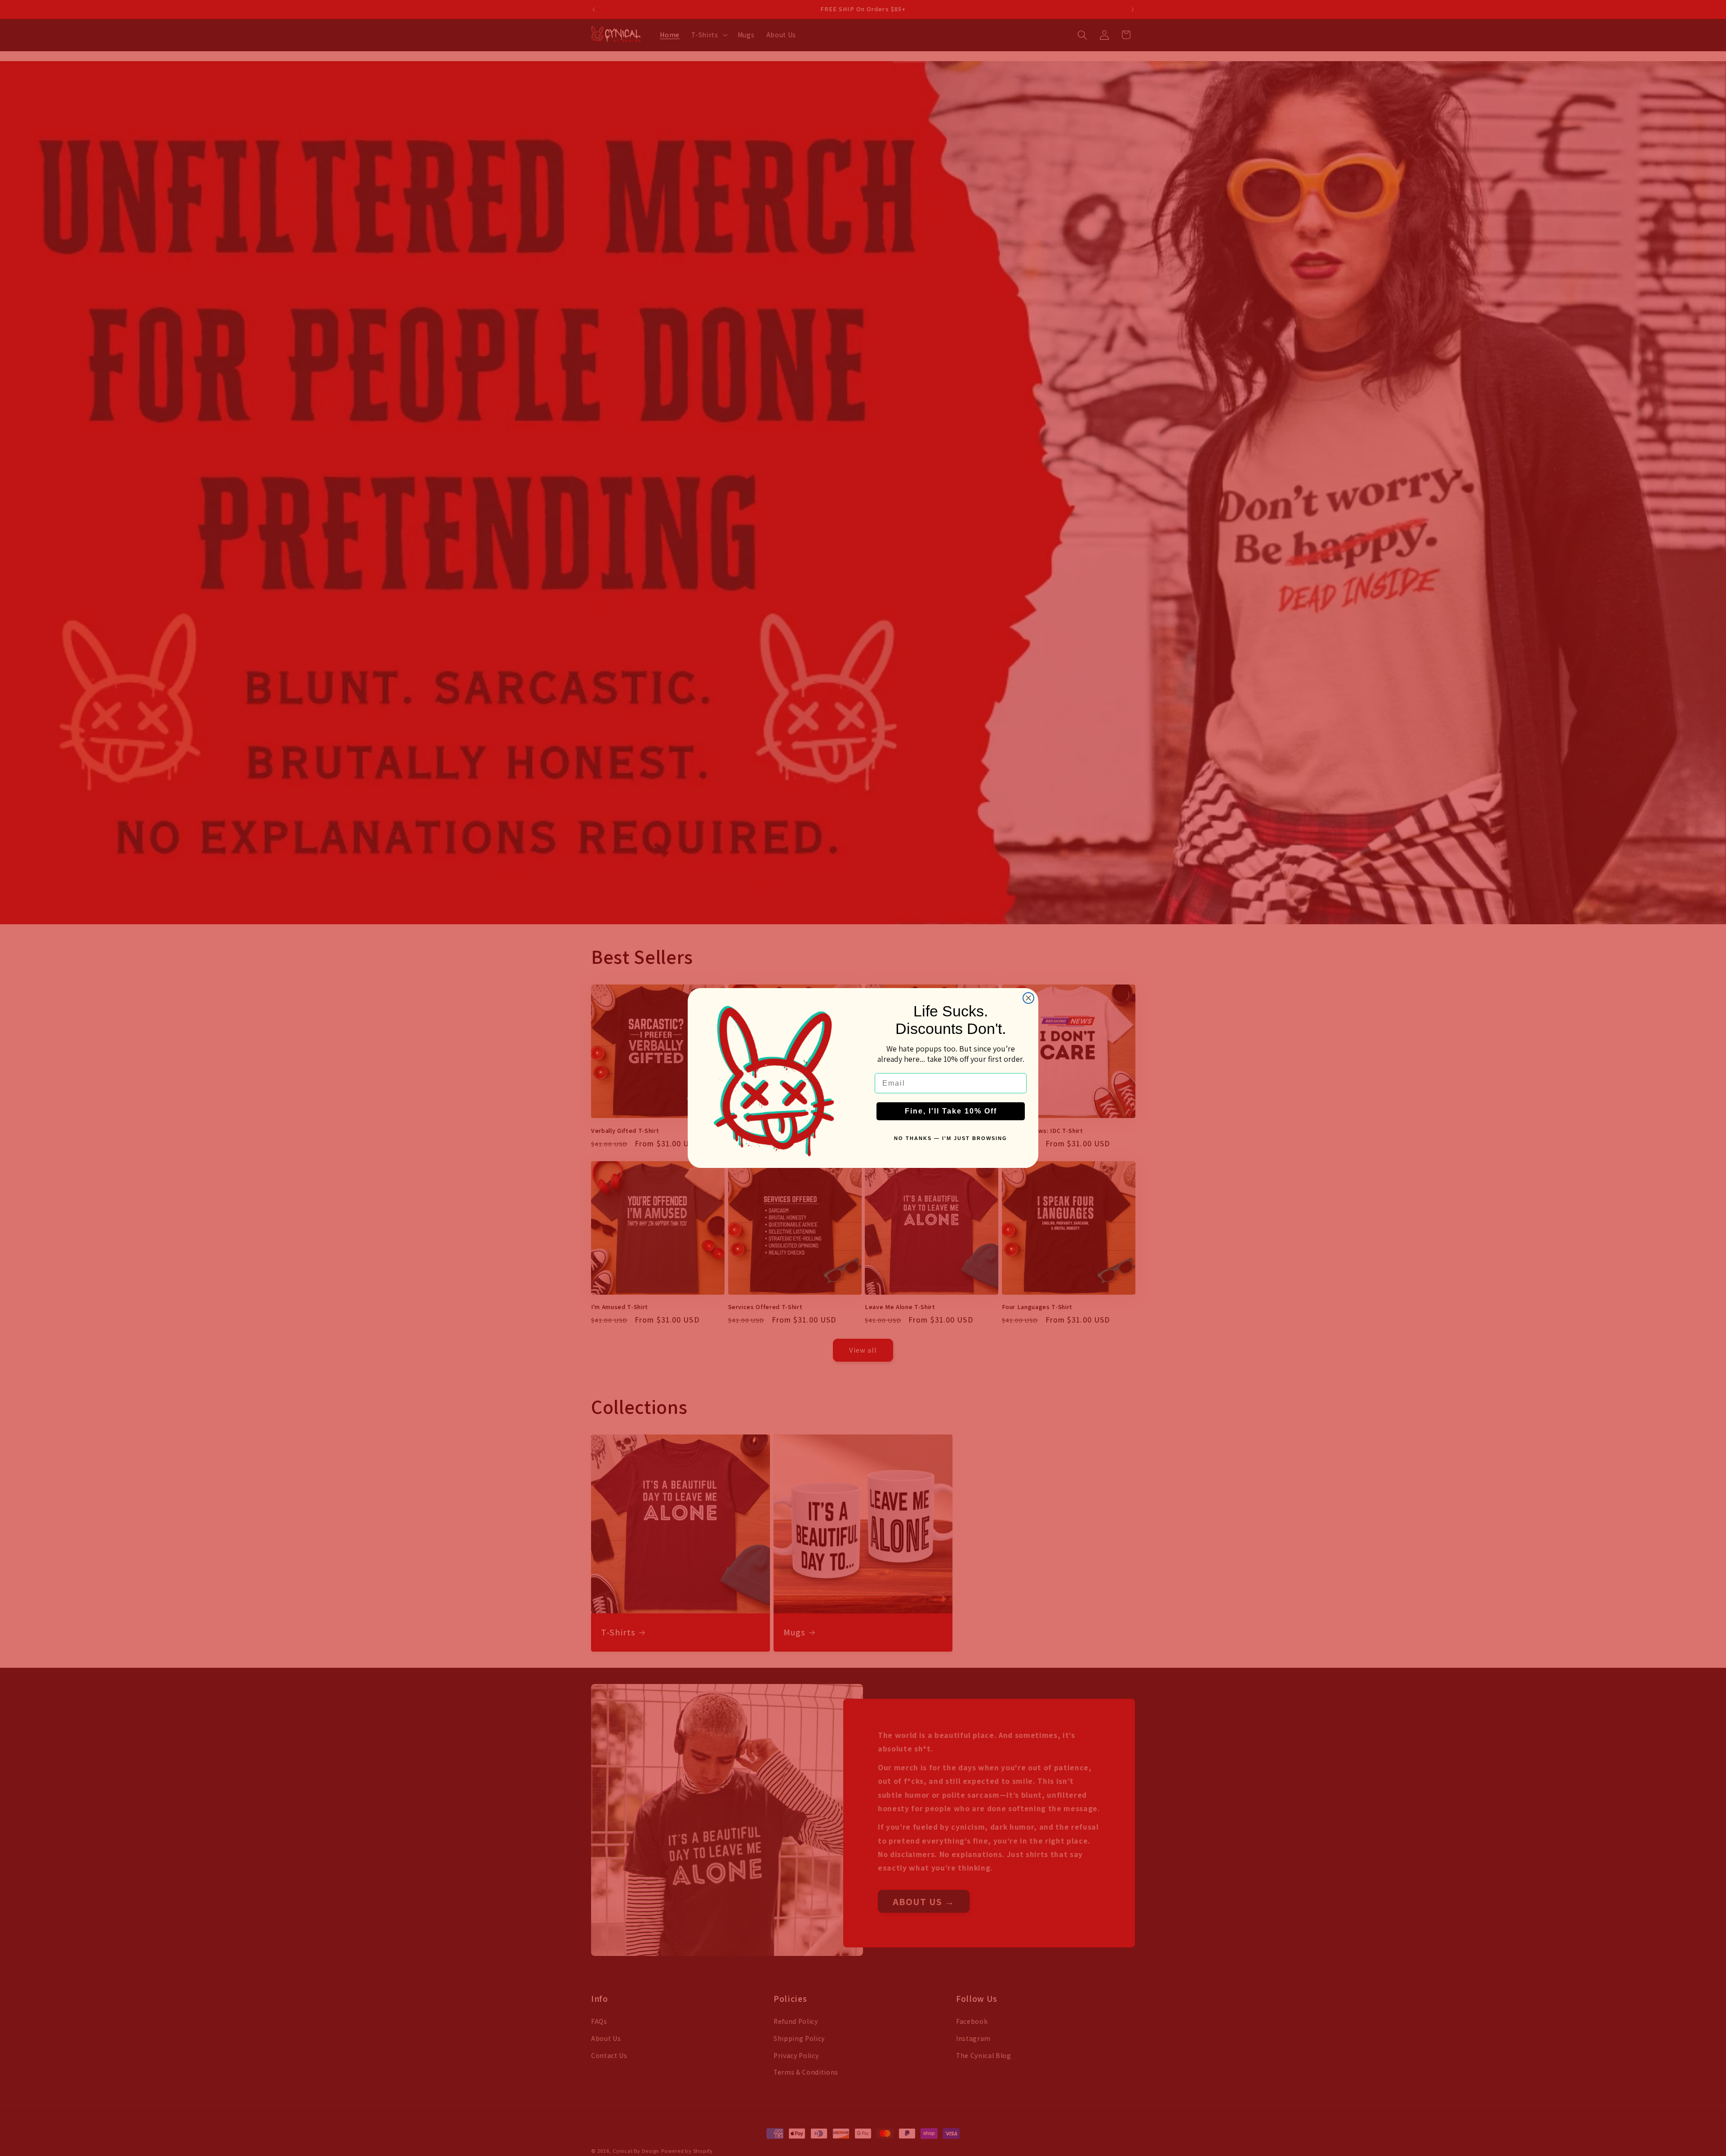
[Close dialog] (1028, 998)
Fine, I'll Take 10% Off (951, 1111)
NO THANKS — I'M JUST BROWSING (951, 1138)
